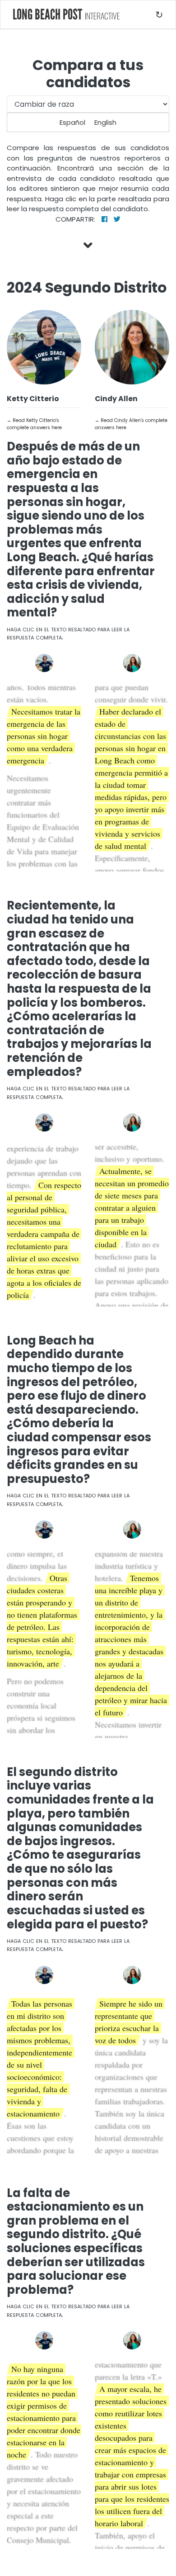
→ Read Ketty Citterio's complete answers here (34, 424)
